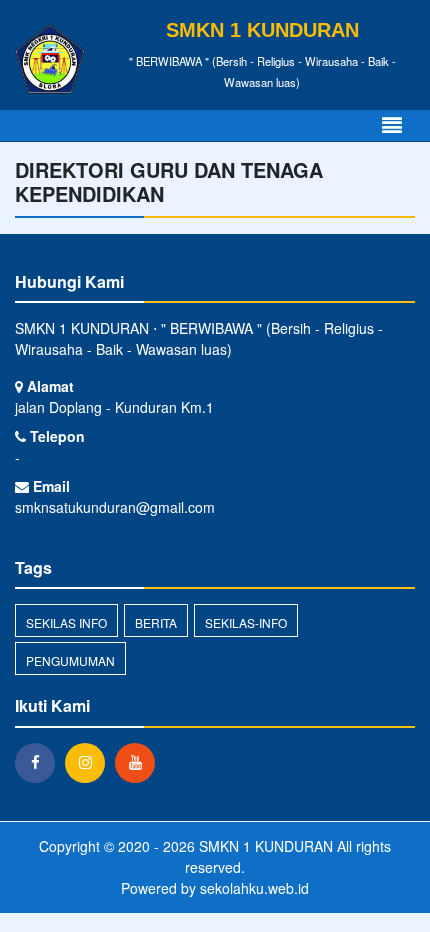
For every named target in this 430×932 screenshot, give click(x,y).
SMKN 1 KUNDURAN (264, 846)
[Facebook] (40, 762)
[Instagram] (90, 762)
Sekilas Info (66, 622)
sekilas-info (246, 622)
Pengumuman (70, 660)
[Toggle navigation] (392, 125)
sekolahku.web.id (254, 888)
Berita (156, 622)
